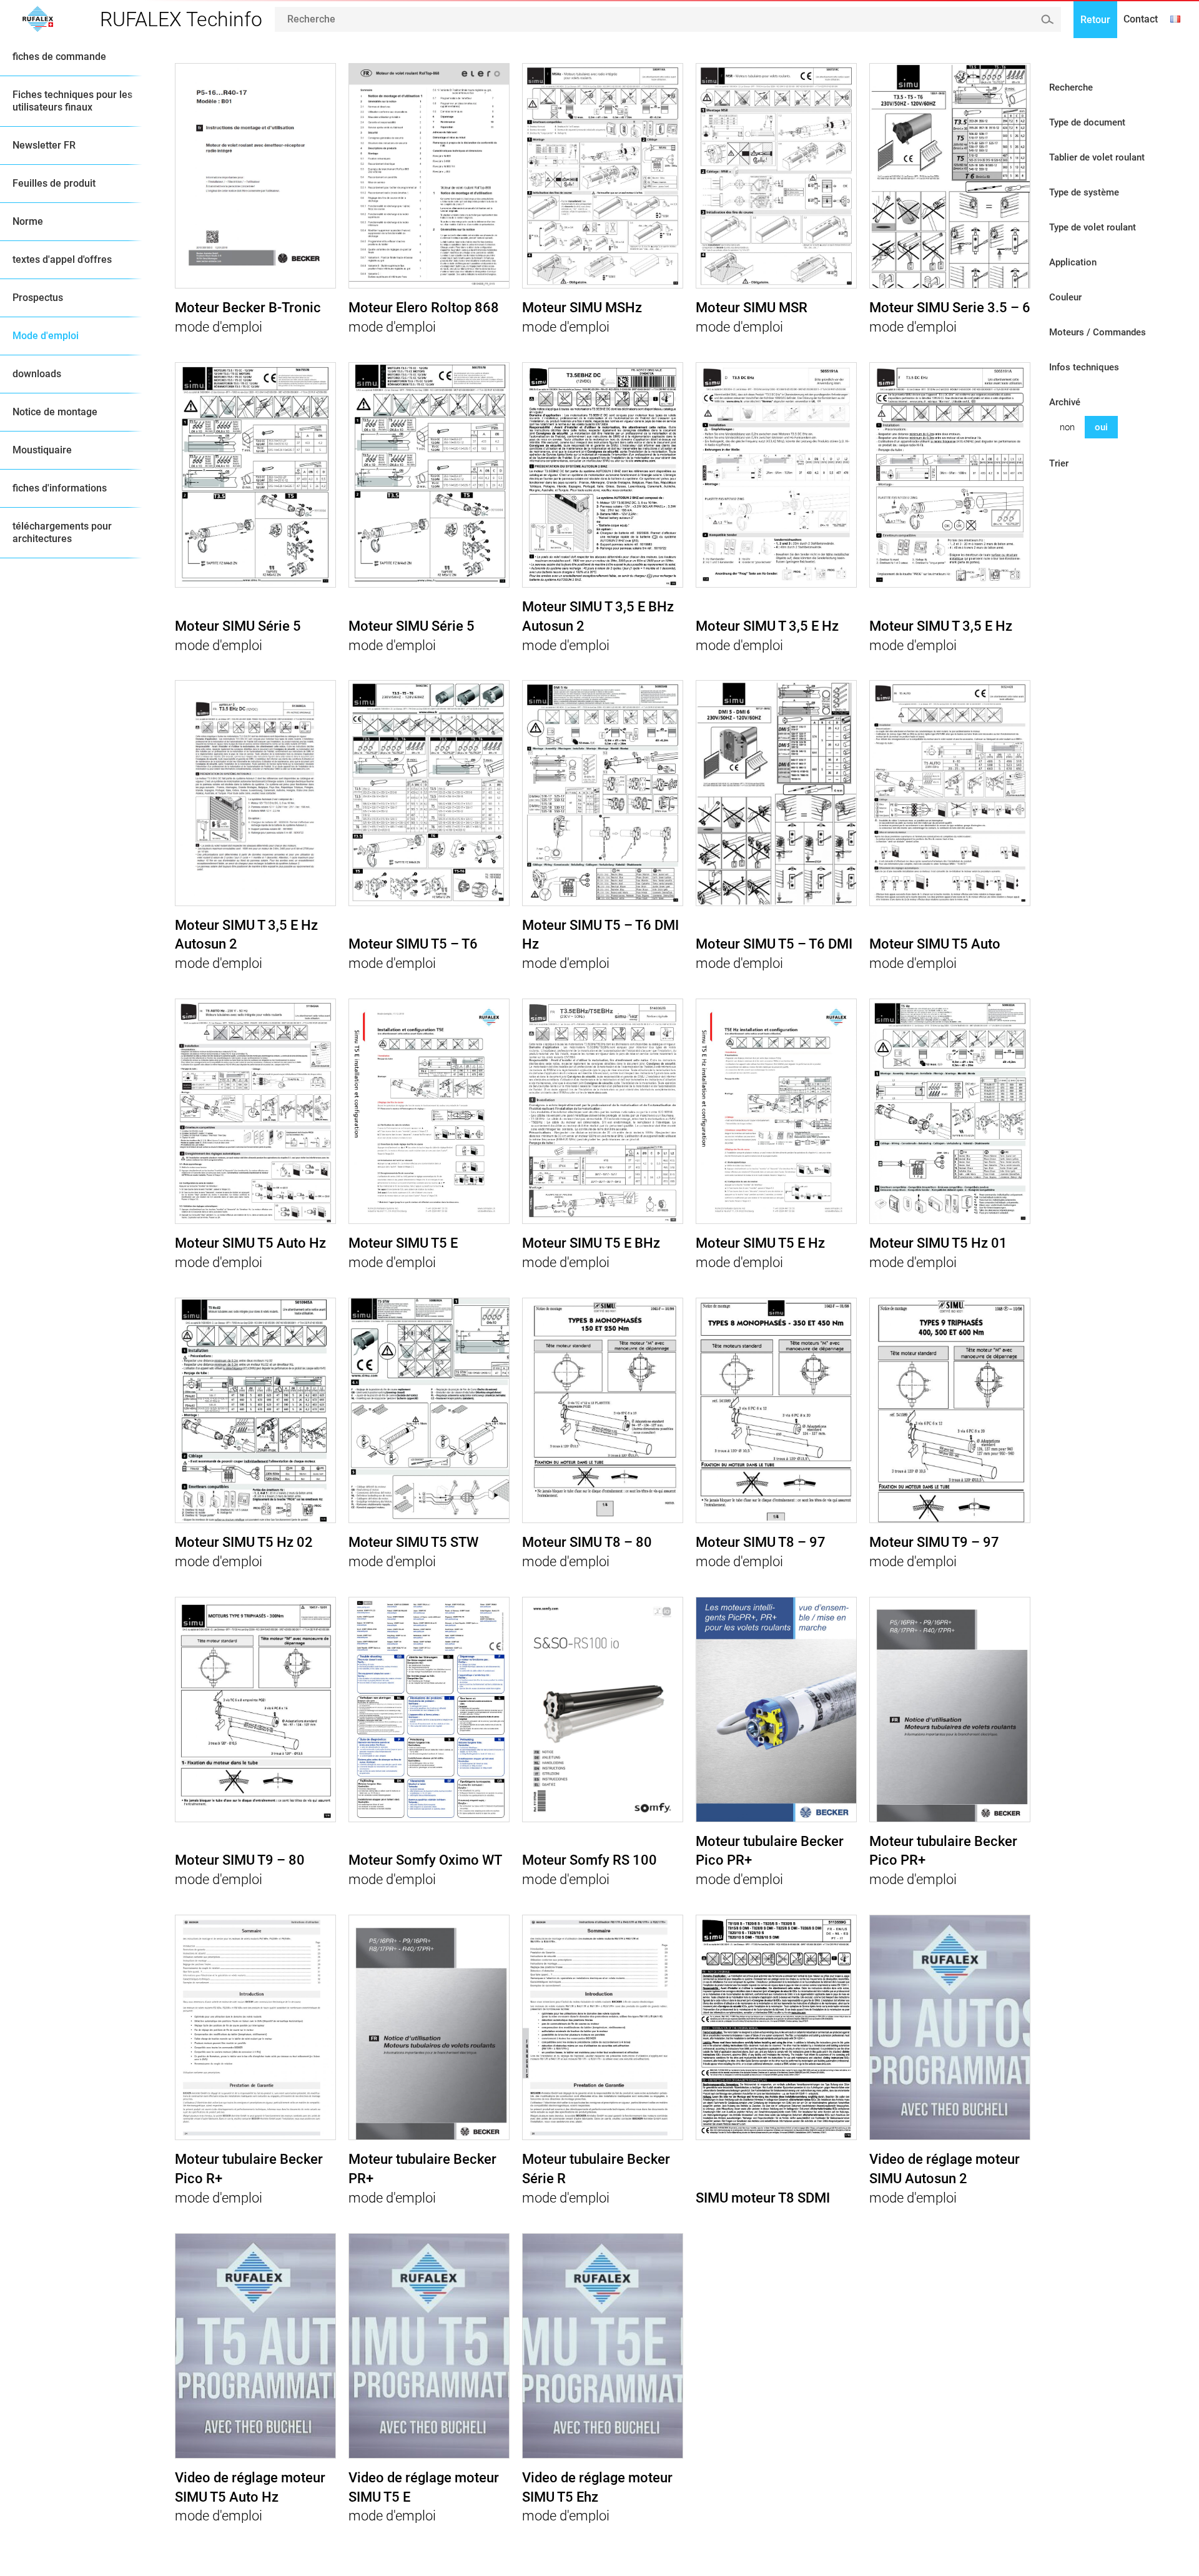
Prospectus (38, 298)
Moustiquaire (42, 450)
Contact (1141, 19)
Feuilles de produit (54, 183)
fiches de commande (59, 57)
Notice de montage (55, 412)
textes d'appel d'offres (62, 259)
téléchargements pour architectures (62, 532)
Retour (1095, 20)
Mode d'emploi (46, 336)
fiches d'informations (60, 488)
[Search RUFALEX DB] (1047, 19)
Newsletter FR (44, 145)
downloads (37, 374)
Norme (28, 221)
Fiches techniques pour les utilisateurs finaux (72, 101)
